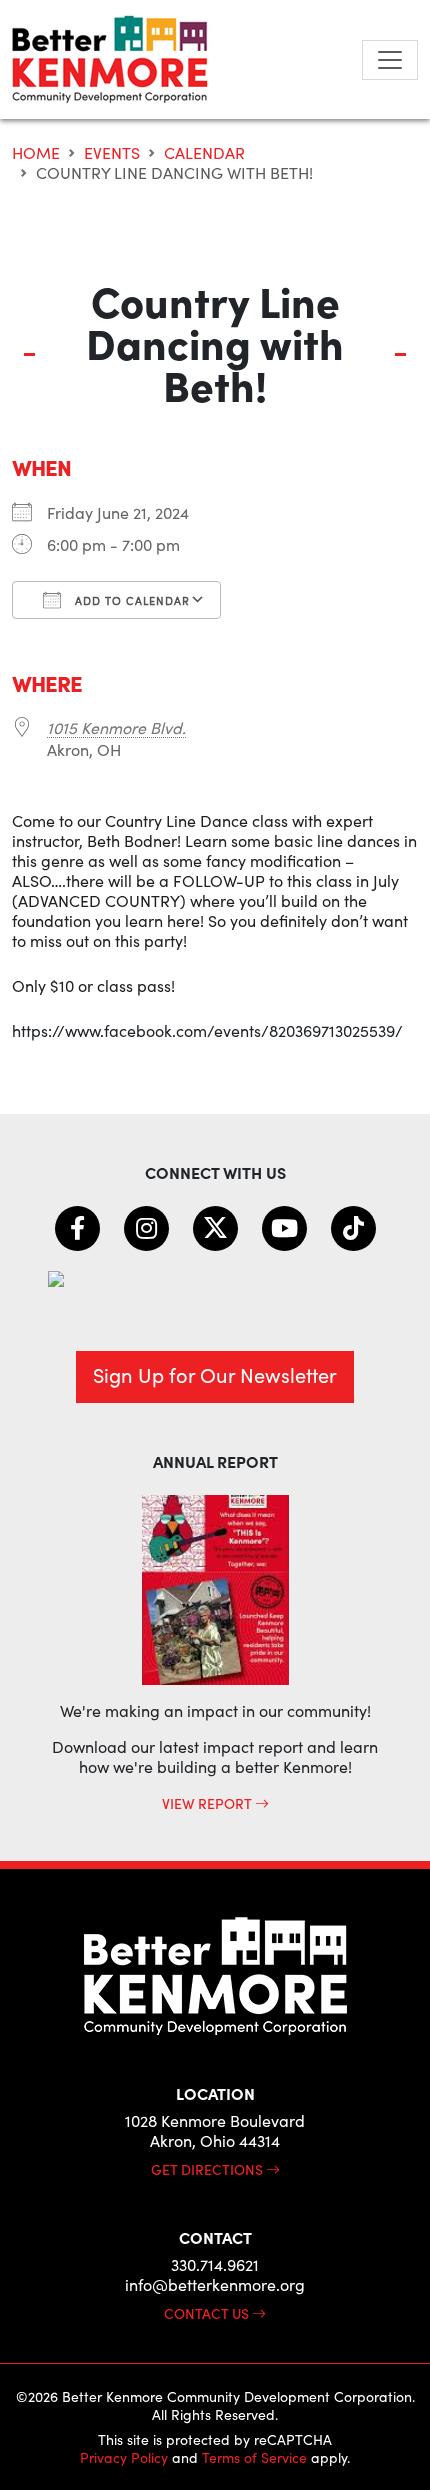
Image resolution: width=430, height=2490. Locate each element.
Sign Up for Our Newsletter (215, 1374)
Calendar (204, 152)
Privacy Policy (124, 2457)
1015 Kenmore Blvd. (116, 727)
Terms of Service (254, 2457)
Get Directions (208, 2169)
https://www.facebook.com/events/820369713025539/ (207, 1030)
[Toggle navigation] (390, 60)
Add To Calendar (130, 600)
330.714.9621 (215, 2264)
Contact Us (208, 2313)
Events (112, 152)
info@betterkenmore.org (215, 2284)
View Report (208, 1803)
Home (36, 152)
